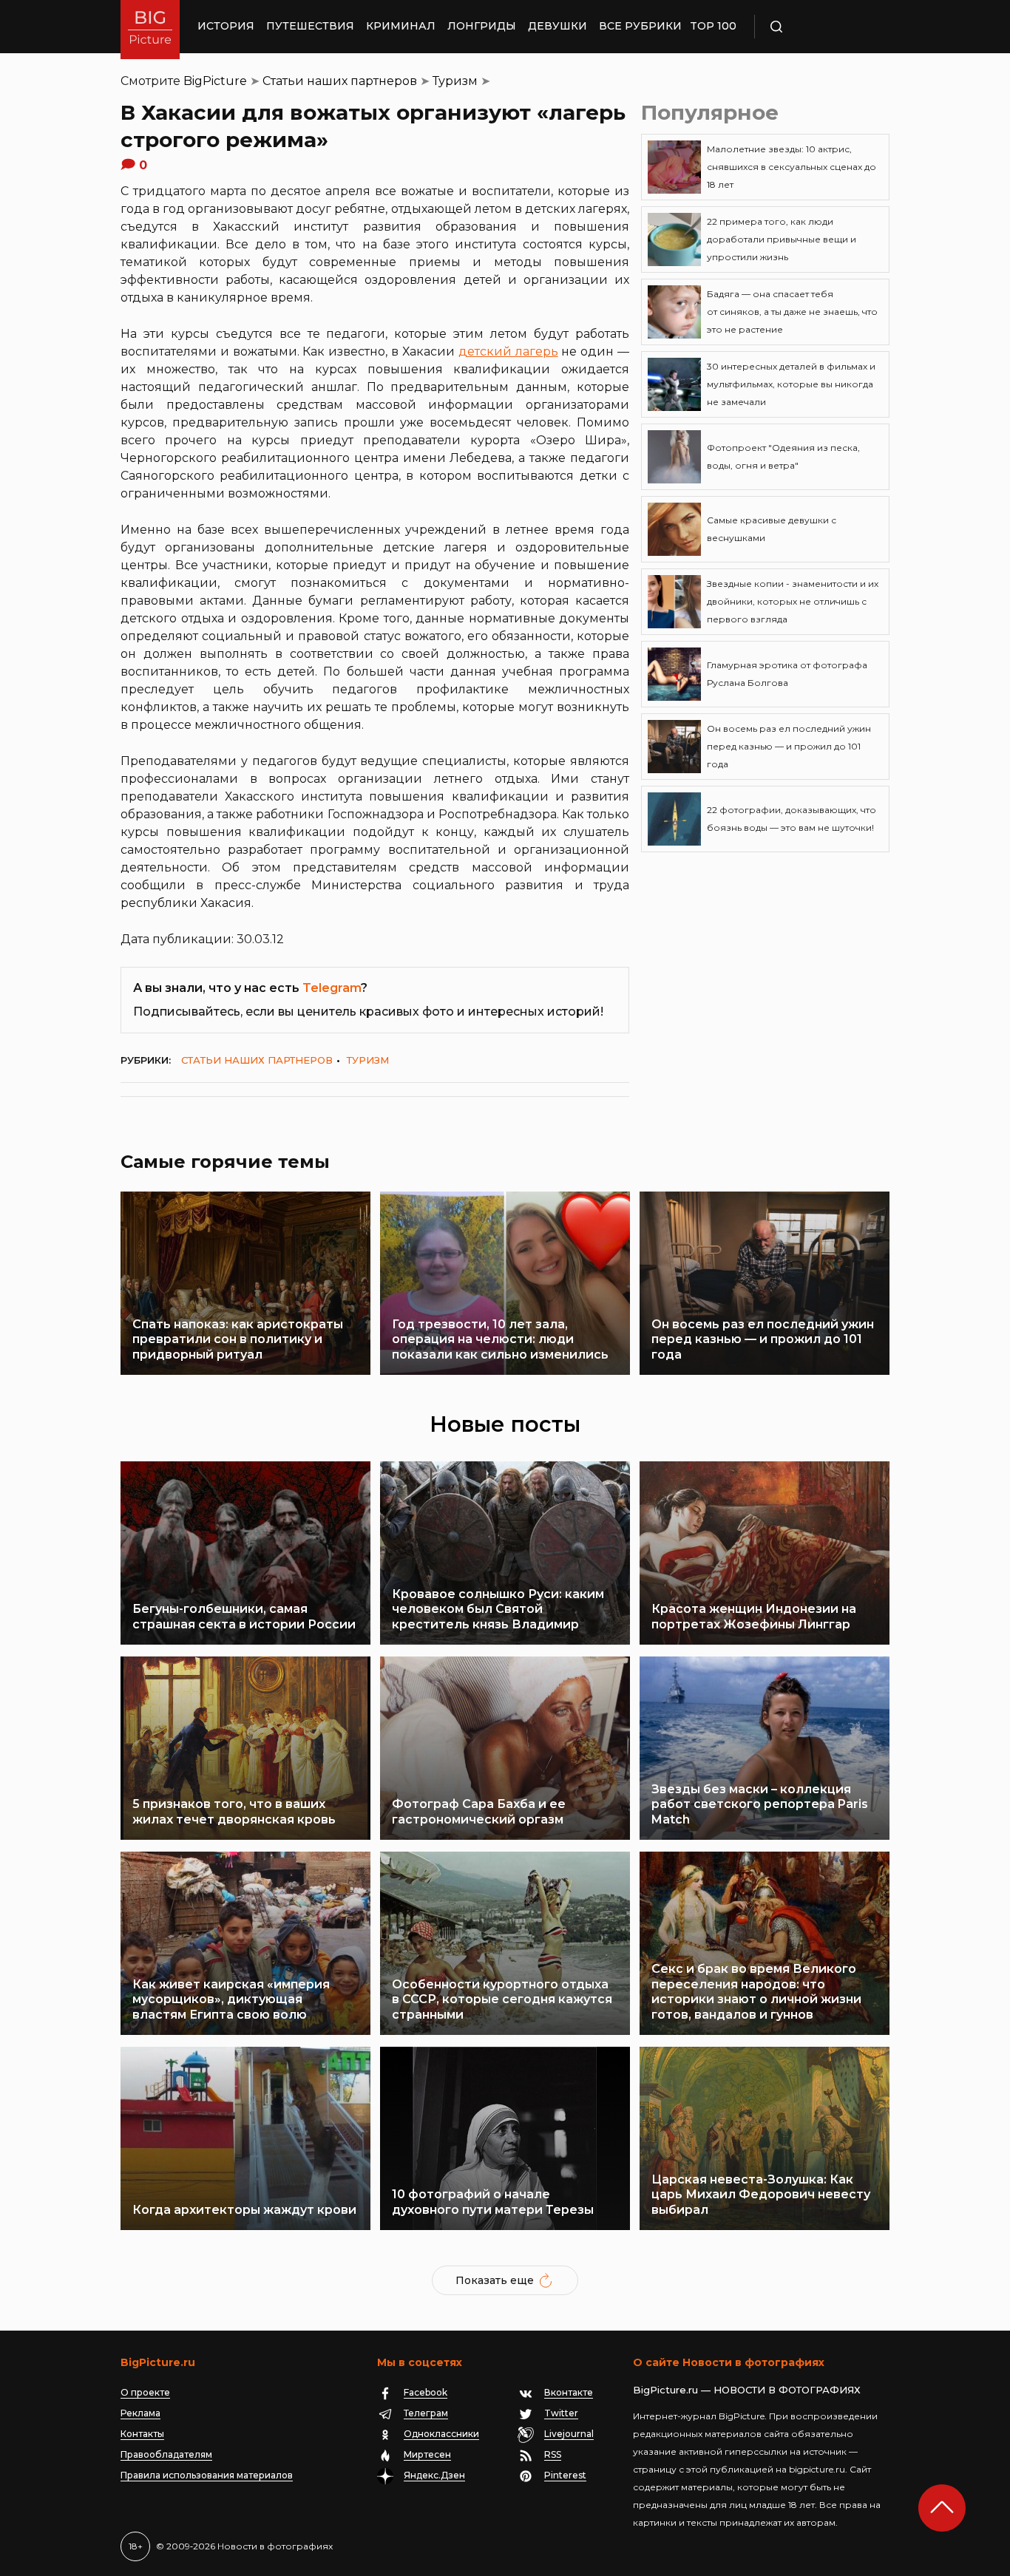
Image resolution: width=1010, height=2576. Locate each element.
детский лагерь (508, 351)
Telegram (332, 988)
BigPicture (215, 81)
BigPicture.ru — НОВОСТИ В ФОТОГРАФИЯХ (747, 2390)
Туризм (455, 81)
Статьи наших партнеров (340, 81)
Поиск (819, 27)
